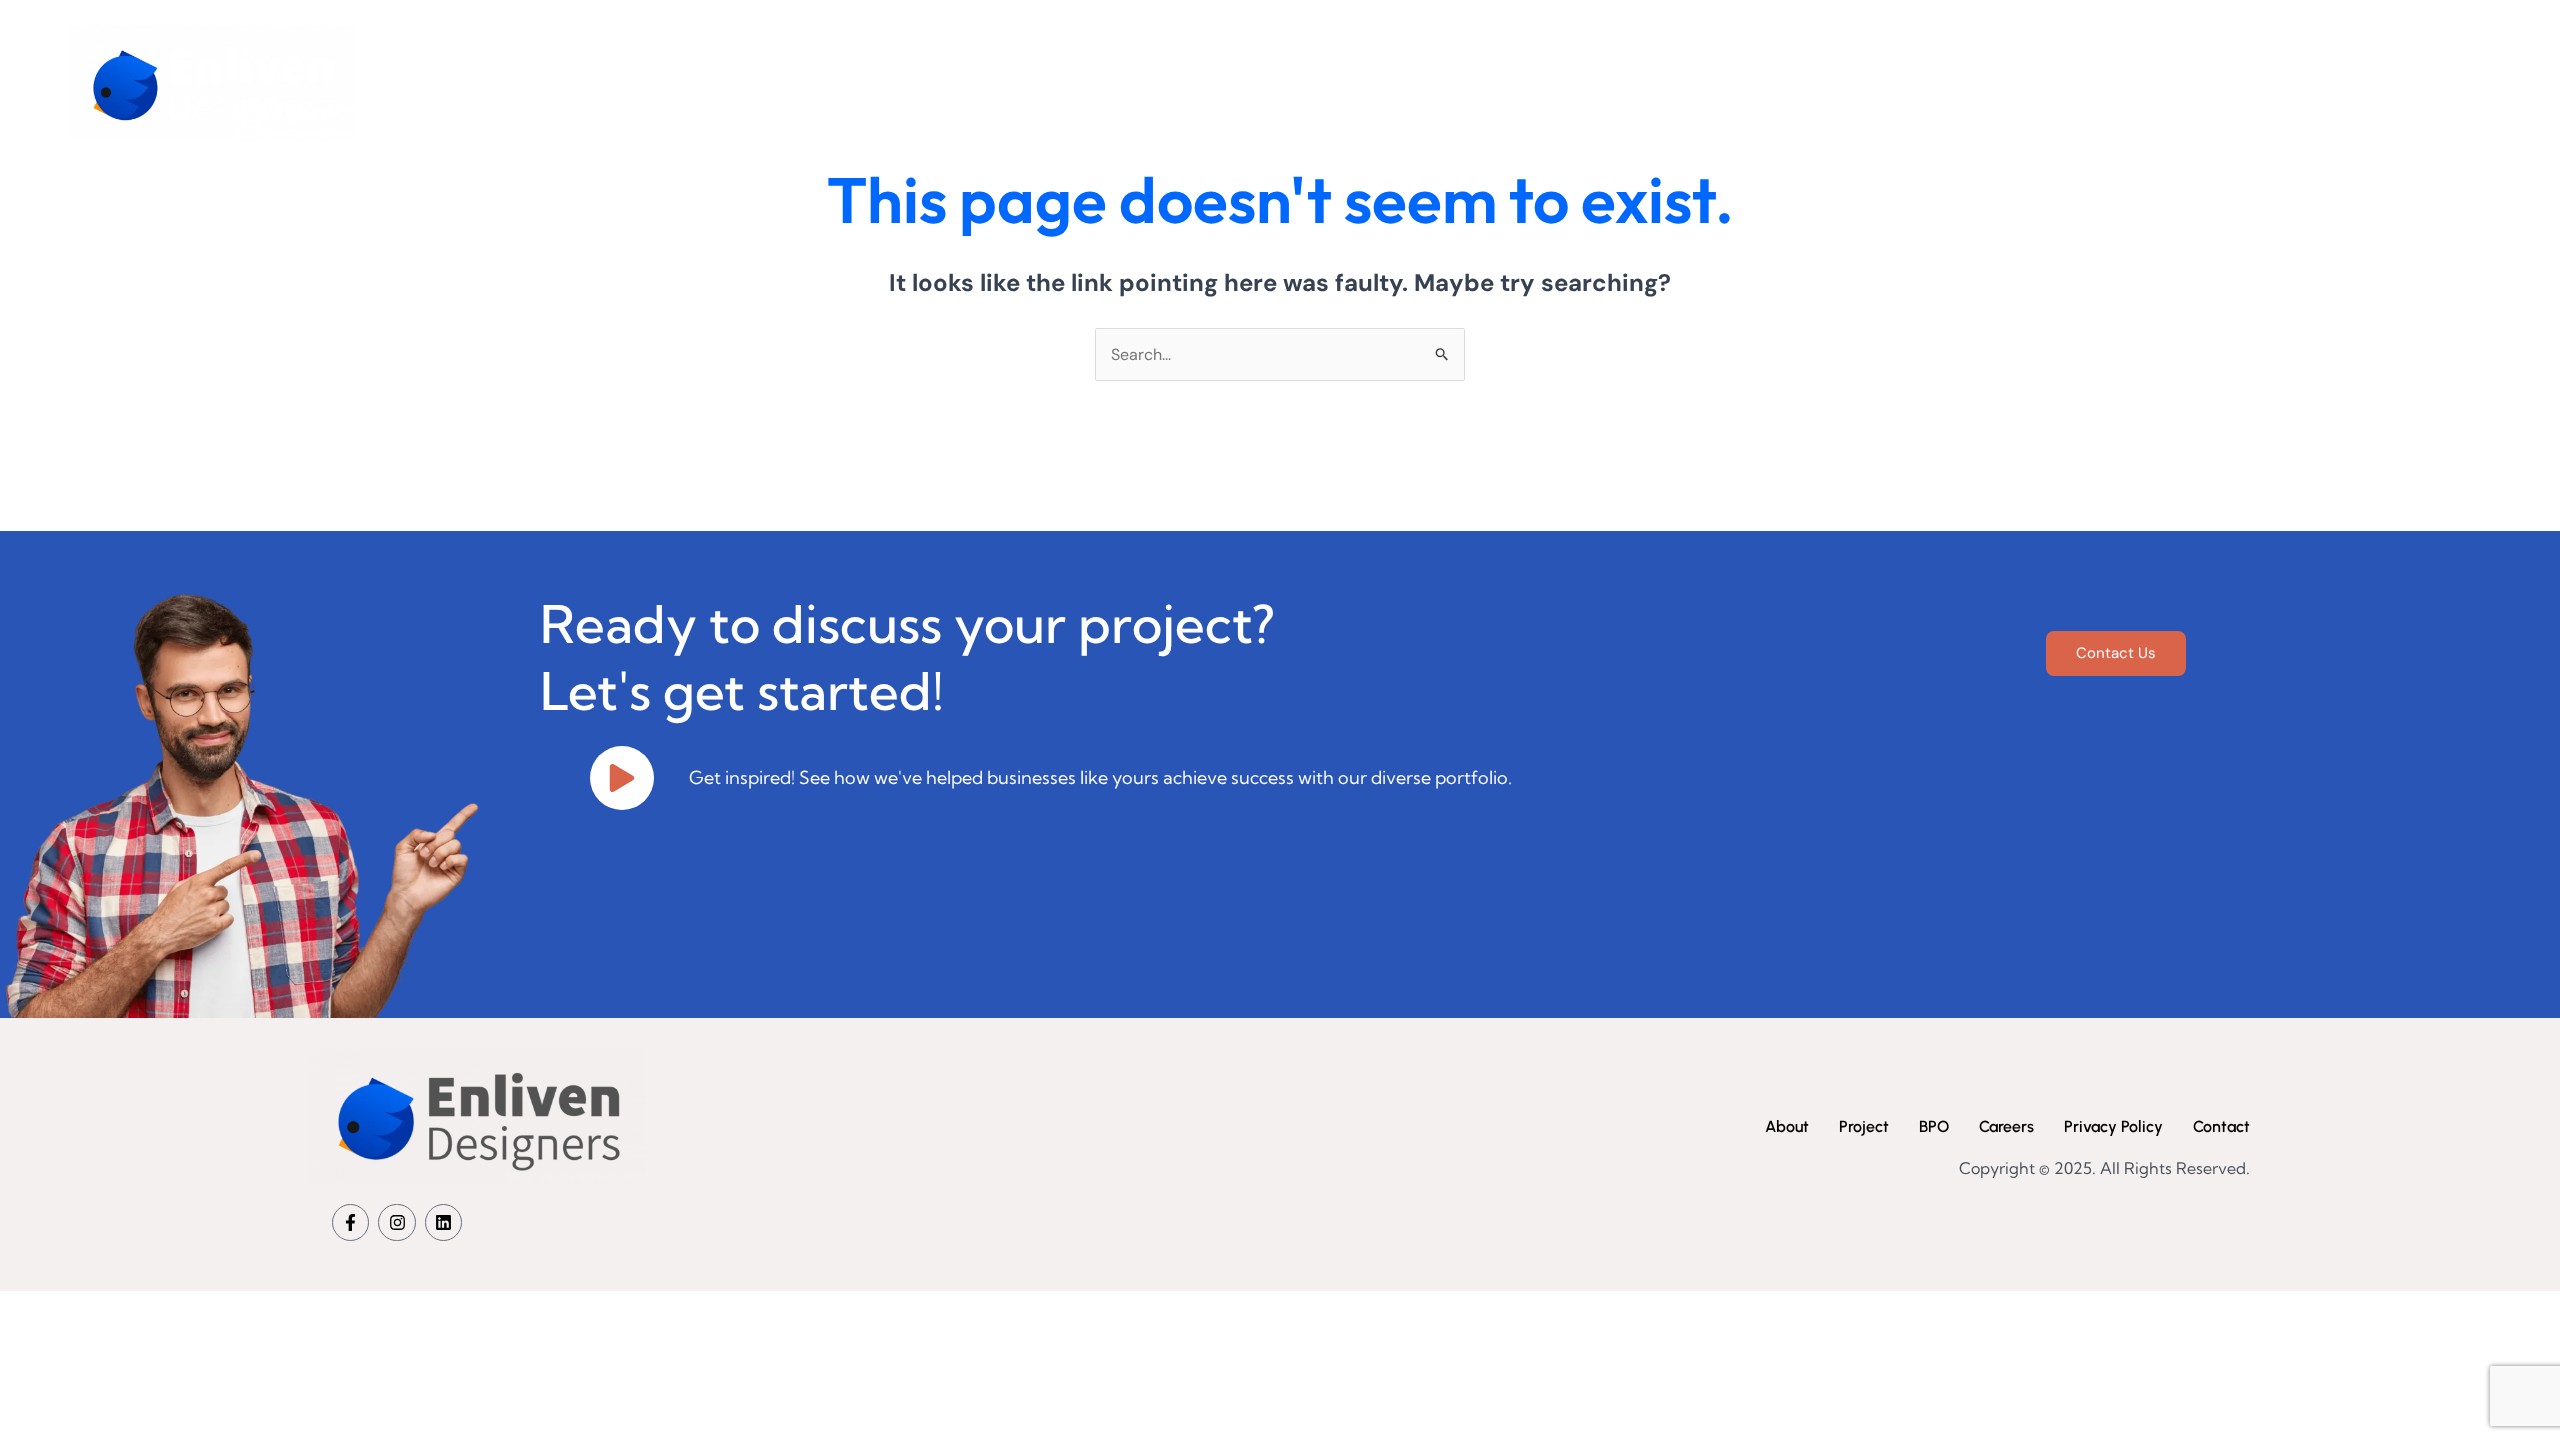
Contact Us (2116, 653)
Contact (2012, 82)
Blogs (2110, 82)
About (1620, 82)
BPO (1814, 82)
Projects (1720, 82)
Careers (1906, 82)
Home (1527, 82)
